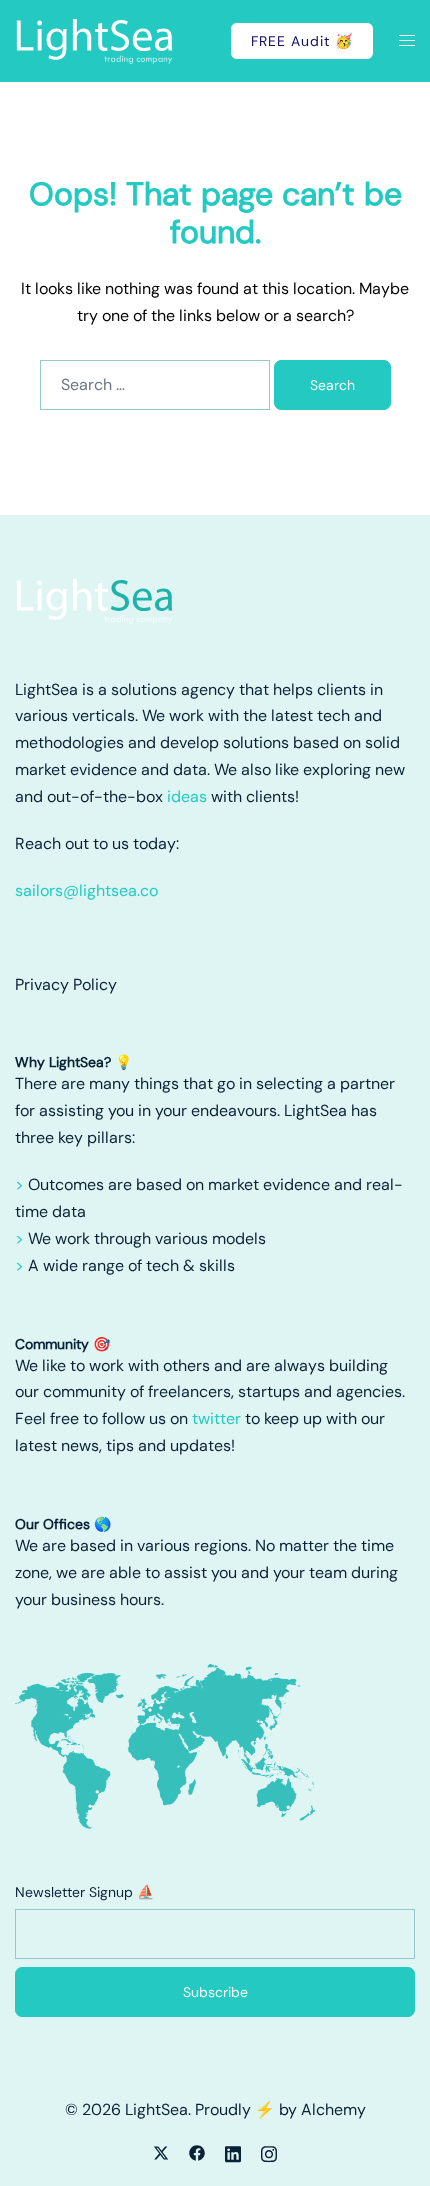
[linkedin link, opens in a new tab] (233, 2151)
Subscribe (215, 1992)
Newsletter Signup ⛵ (84, 1892)
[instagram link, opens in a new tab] (269, 2151)
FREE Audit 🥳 (302, 41)
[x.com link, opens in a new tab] (161, 2151)
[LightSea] (94, 39)
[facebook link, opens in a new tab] (197, 2151)
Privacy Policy (66, 984)
